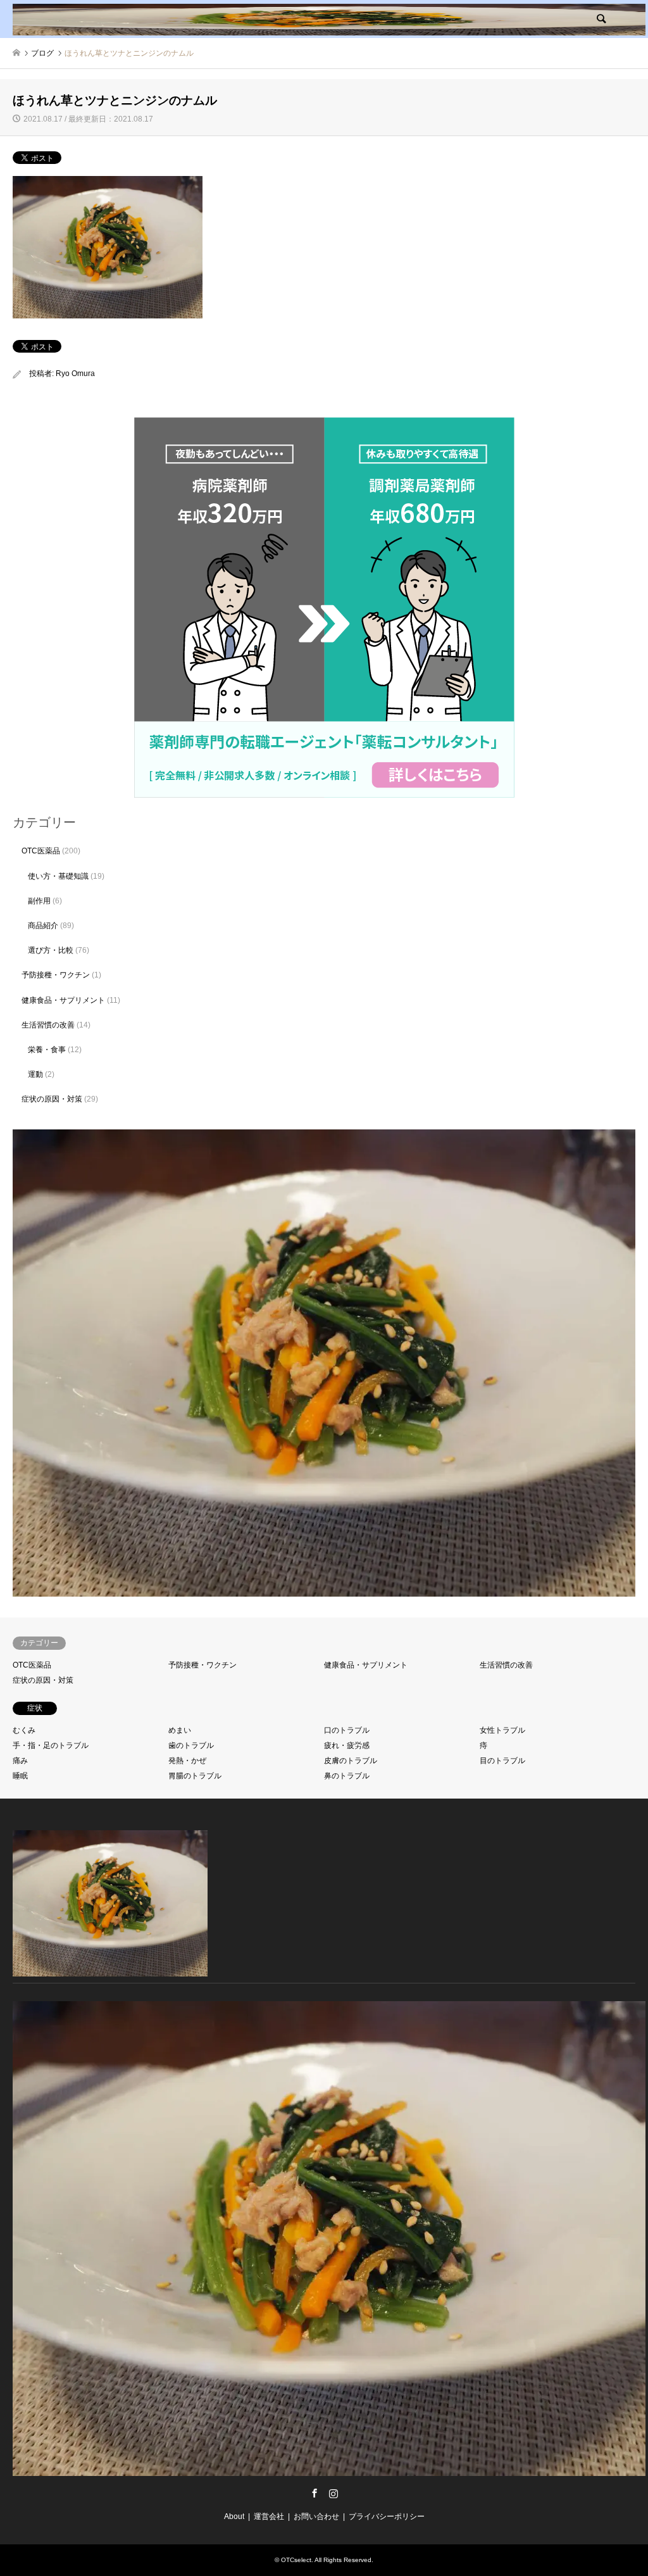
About (234, 2516)
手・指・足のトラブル (51, 1745)
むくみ (24, 1730)
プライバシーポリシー (387, 2516)
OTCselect (296, 2560)
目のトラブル (502, 1761)
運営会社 (269, 2516)
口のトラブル (347, 1730)
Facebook (315, 2493)
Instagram (333, 2493)
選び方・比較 (51, 950)
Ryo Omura (75, 374)
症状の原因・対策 (52, 1099)
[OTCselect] (329, 19)
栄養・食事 (47, 1050)
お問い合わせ (316, 2516)
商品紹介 (43, 926)
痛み (20, 1761)
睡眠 (20, 1776)
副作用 (39, 901)
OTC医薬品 (41, 851)
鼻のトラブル (347, 1776)
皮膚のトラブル (351, 1761)
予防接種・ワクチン (56, 975)
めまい (180, 1730)
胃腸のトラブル (195, 1776)
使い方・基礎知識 (58, 876)
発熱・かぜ (187, 1761)
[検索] (601, 19)
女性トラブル (502, 1730)
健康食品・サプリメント (63, 1000)
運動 (35, 1074)
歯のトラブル (191, 1745)
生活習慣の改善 (48, 1025)
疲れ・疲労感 (347, 1745)
